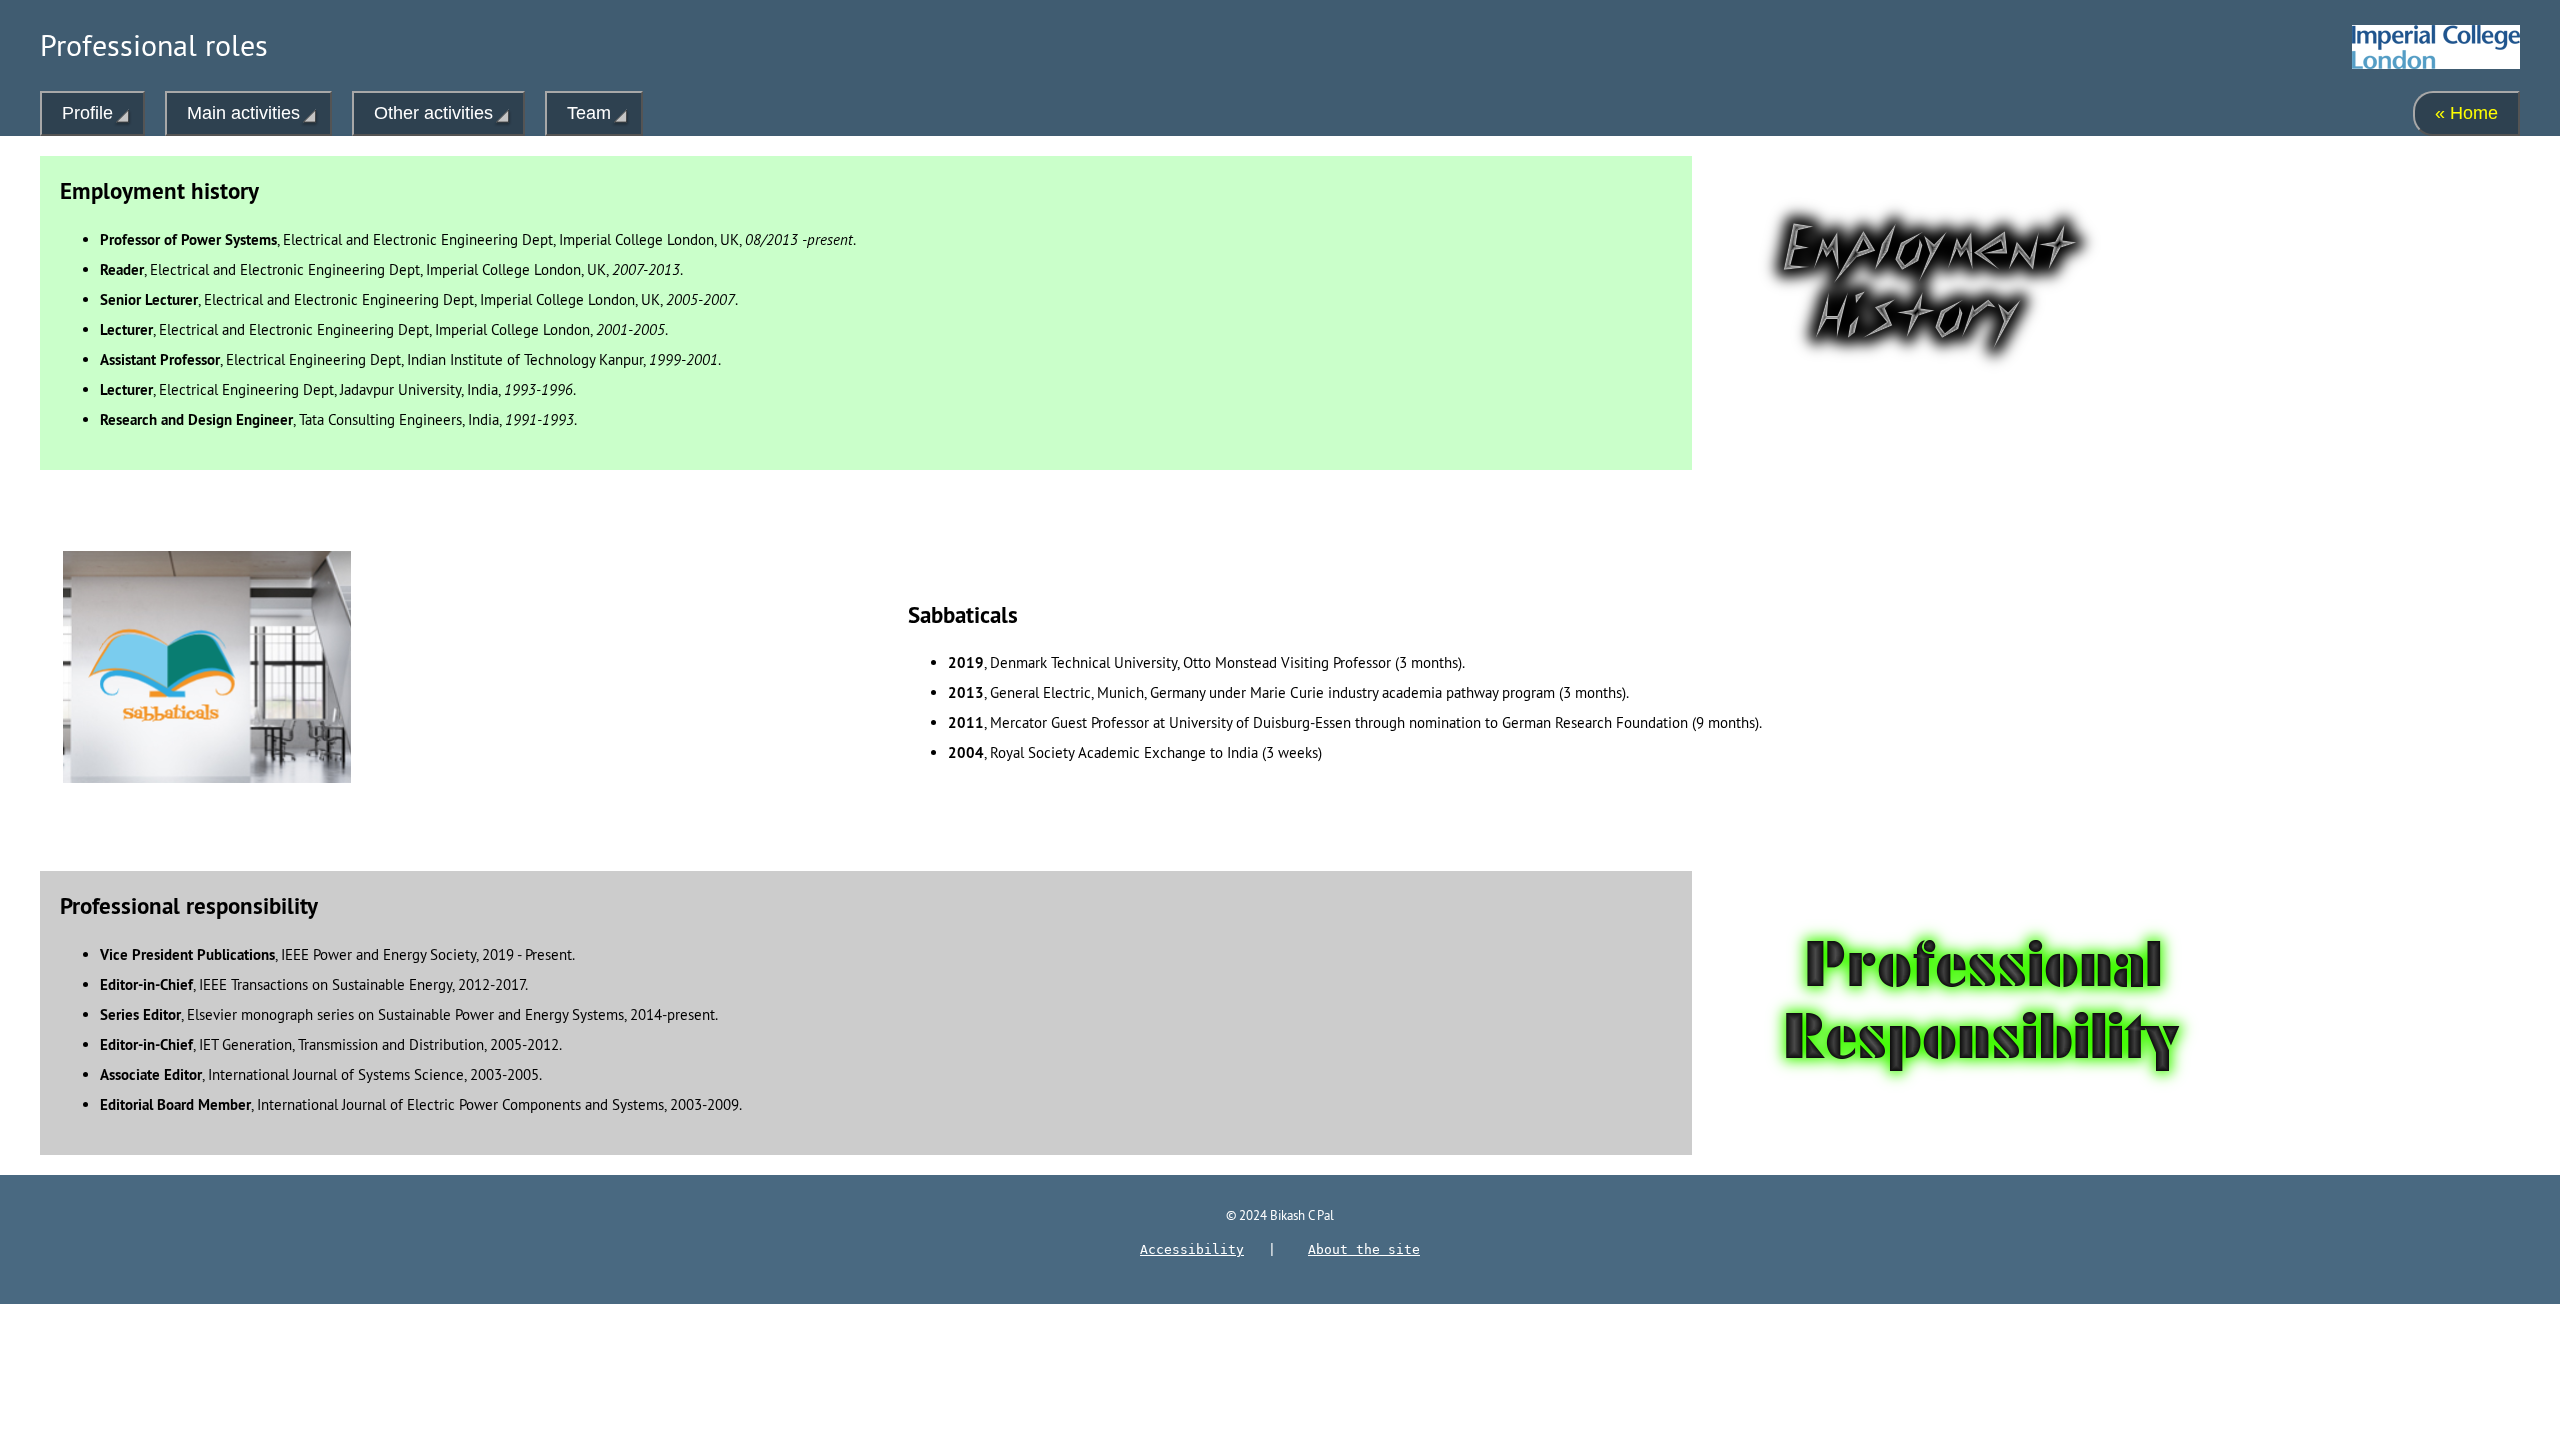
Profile (87, 113)
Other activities (433, 113)
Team (589, 113)
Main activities (243, 113)
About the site (1364, 1249)
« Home (2466, 113)
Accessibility (1192, 1249)
